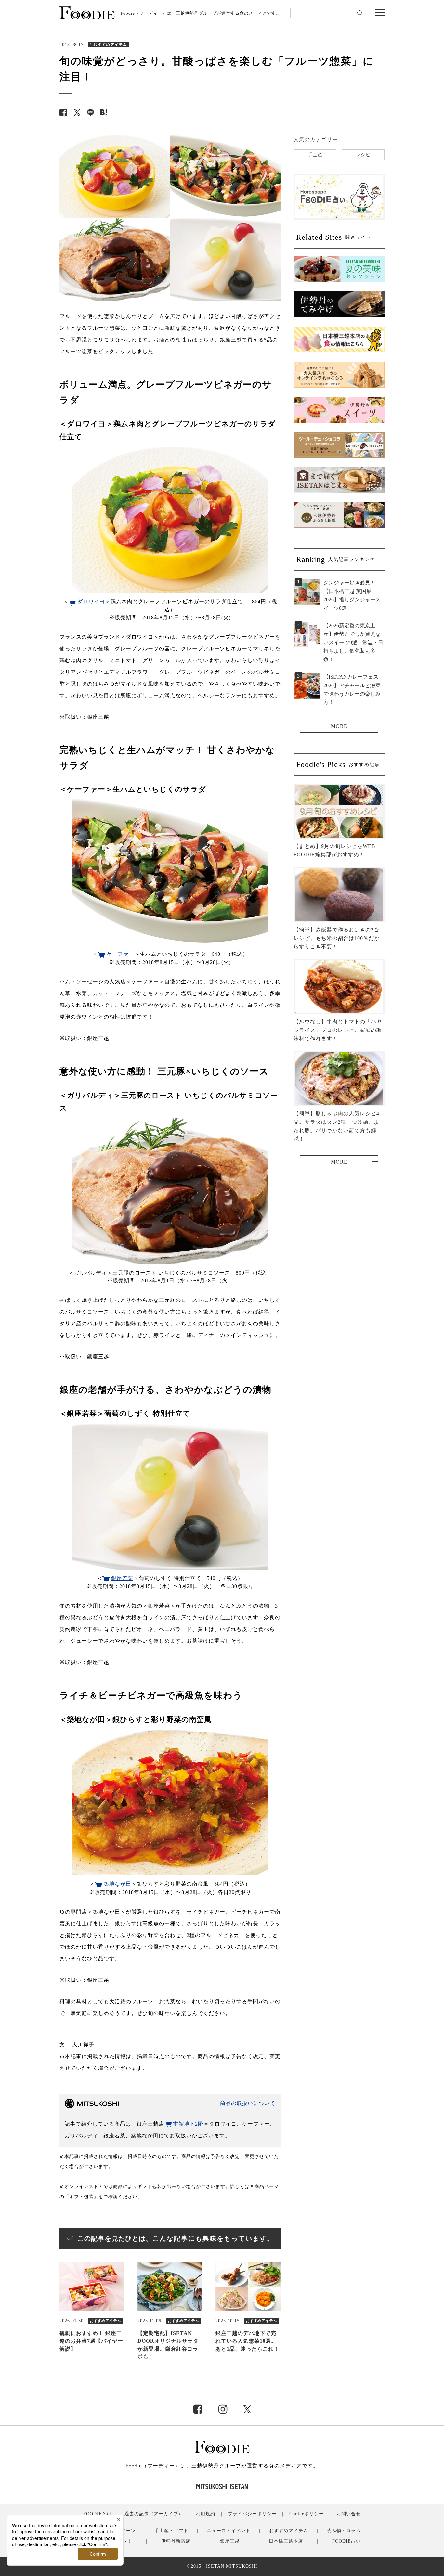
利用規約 (205, 2514)
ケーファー (120, 954)
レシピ (363, 155)
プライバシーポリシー (252, 2514)
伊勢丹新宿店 (176, 2541)
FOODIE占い (346, 2541)
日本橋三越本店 (286, 2541)
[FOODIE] (104, 113)
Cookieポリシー (307, 2514)
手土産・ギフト (171, 2531)
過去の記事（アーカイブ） (154, 2514)
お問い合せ (349, 2514)
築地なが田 (118, 1884)
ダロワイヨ (91, 602)
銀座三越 (230, 2541)
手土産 (315, 155)
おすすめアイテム (289, 2531)
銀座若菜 (122, 1578)
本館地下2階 (188, 2124)
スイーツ (126, 2531)
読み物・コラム (344, 2531)
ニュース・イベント (229, 2531)
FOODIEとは (98, 2514)
